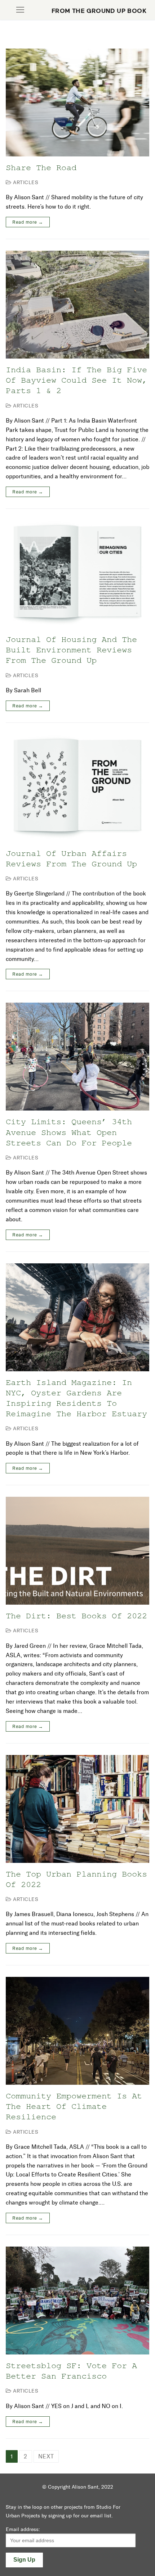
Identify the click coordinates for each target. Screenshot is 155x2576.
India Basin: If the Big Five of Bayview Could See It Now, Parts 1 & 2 (76, 380)
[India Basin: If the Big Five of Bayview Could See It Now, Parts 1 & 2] (77, 305)
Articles (25, 183)
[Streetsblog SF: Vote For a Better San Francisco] (77, 2301)
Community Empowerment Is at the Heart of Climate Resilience (74, 2106)
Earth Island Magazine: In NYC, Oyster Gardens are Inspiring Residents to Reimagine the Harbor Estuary (76, 1398)
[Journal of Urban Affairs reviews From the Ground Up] (77, 788)
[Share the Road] (77, 102)
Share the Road (41, 167)
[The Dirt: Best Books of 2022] (77, 1551)
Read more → (28, 222)
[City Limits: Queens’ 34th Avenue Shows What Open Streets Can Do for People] (77, 1057)
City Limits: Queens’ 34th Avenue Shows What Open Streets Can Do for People (69, 1132)
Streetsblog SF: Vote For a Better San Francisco (71, 2371)
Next (46, 2456)
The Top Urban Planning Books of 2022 (76, 1879)
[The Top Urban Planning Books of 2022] (77, 1809)
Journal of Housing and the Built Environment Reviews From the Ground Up (71, 650)
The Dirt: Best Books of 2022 (76, 1616)
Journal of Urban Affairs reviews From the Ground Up (71, 858)
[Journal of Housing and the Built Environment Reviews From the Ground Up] (77, 574)
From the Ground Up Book (99, 11)
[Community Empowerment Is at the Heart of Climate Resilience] (77, 2031)
